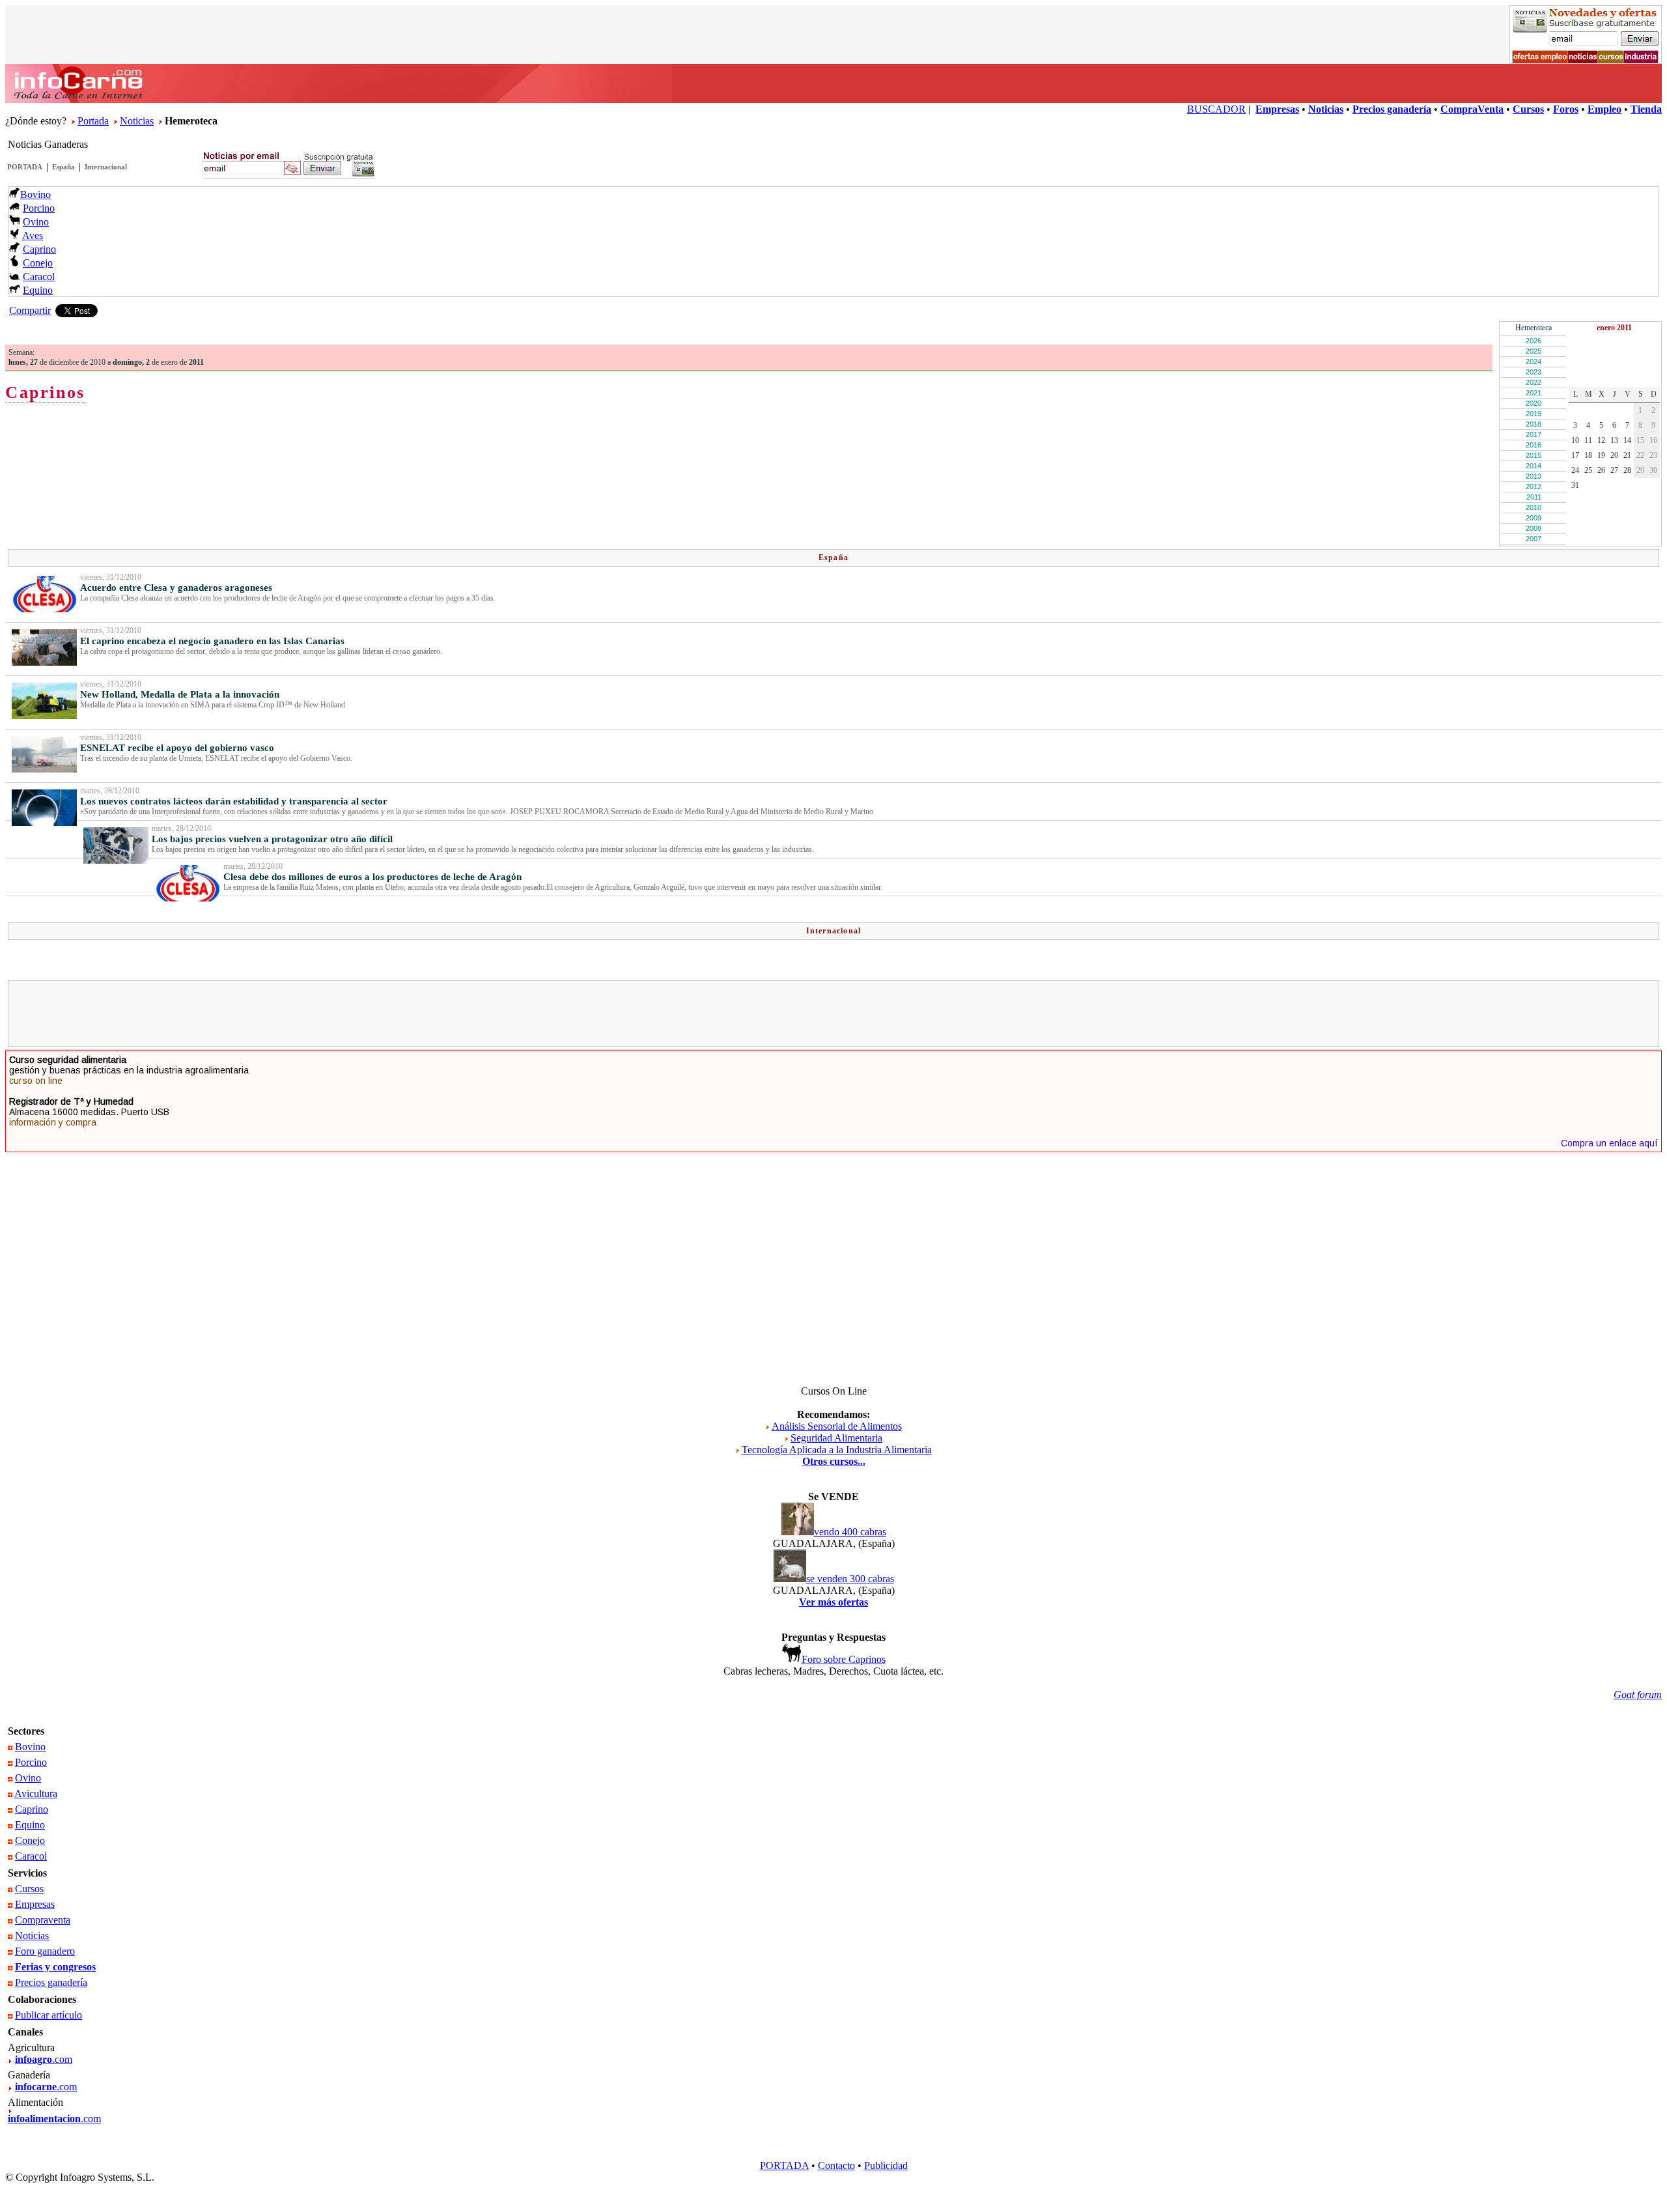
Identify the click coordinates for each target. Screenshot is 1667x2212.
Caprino (39, 249)
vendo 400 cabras (850, 1532)
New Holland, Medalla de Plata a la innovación (180, 694)
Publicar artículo (49, 2015)
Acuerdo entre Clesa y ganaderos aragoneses (176, 588)
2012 (1534, 487)
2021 (1534, 393)
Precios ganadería (51, 1982)
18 (1588, 455)
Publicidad (886, 2165)
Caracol (39, 276)
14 (1627, 440)
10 (1575, 440)
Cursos (29, 1889)
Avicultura (36, 1794)
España (63, 167)
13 (1614, 440)
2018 (1534, 424)
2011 (1534, 497)
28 (1627, 470)
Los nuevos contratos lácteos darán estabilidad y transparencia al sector (234, 801)
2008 (1534, 528)
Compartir (30, 310)
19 (1601, 455)
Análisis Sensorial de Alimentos (837, 1426)
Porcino (39, 208)
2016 (1534, 445)
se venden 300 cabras (850, 1579)
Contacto (836, 2165)
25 (1588, 470)
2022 (1534, 382)
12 (1601, 440)
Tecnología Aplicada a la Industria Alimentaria (837, 1450)
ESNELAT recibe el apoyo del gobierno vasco (177, 748)
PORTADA (25, 167)
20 (1614, 455)
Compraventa (43, 1920)
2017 (1534, 434)
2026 (1534, 341)
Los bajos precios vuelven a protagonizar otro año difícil (272, 839)
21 (1627, 455)
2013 (1534, 476)
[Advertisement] (833, 1014)
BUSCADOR (1216, 109)
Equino (38, 290)
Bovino (35, 194)
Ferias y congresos (55, 1967)
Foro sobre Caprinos (844, 1659)
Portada (93, 121)
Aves (33, 235)
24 (1575, 470)
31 (1575, 485)
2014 (1534, 466)
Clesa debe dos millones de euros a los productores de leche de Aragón (372, 877)
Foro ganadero (45, 1951)
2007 (1534, 539)
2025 (1534, 351)
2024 (1534, 362)
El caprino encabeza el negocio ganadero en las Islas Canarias (212, 641)
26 (1601, 470)
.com (44, 2059)
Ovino (36, 222)
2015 (1534, 455)
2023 (1534, 372)
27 (1614, 470)
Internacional (106, 167)
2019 (1534, 414)
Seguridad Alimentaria (836, 1438)
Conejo (38, 263)
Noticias (137, 121)
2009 (1534, 518)
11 (1588, 440)
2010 (1534, 507)
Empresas (35, 1904)
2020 (1534, 403)
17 (1575, 455)
